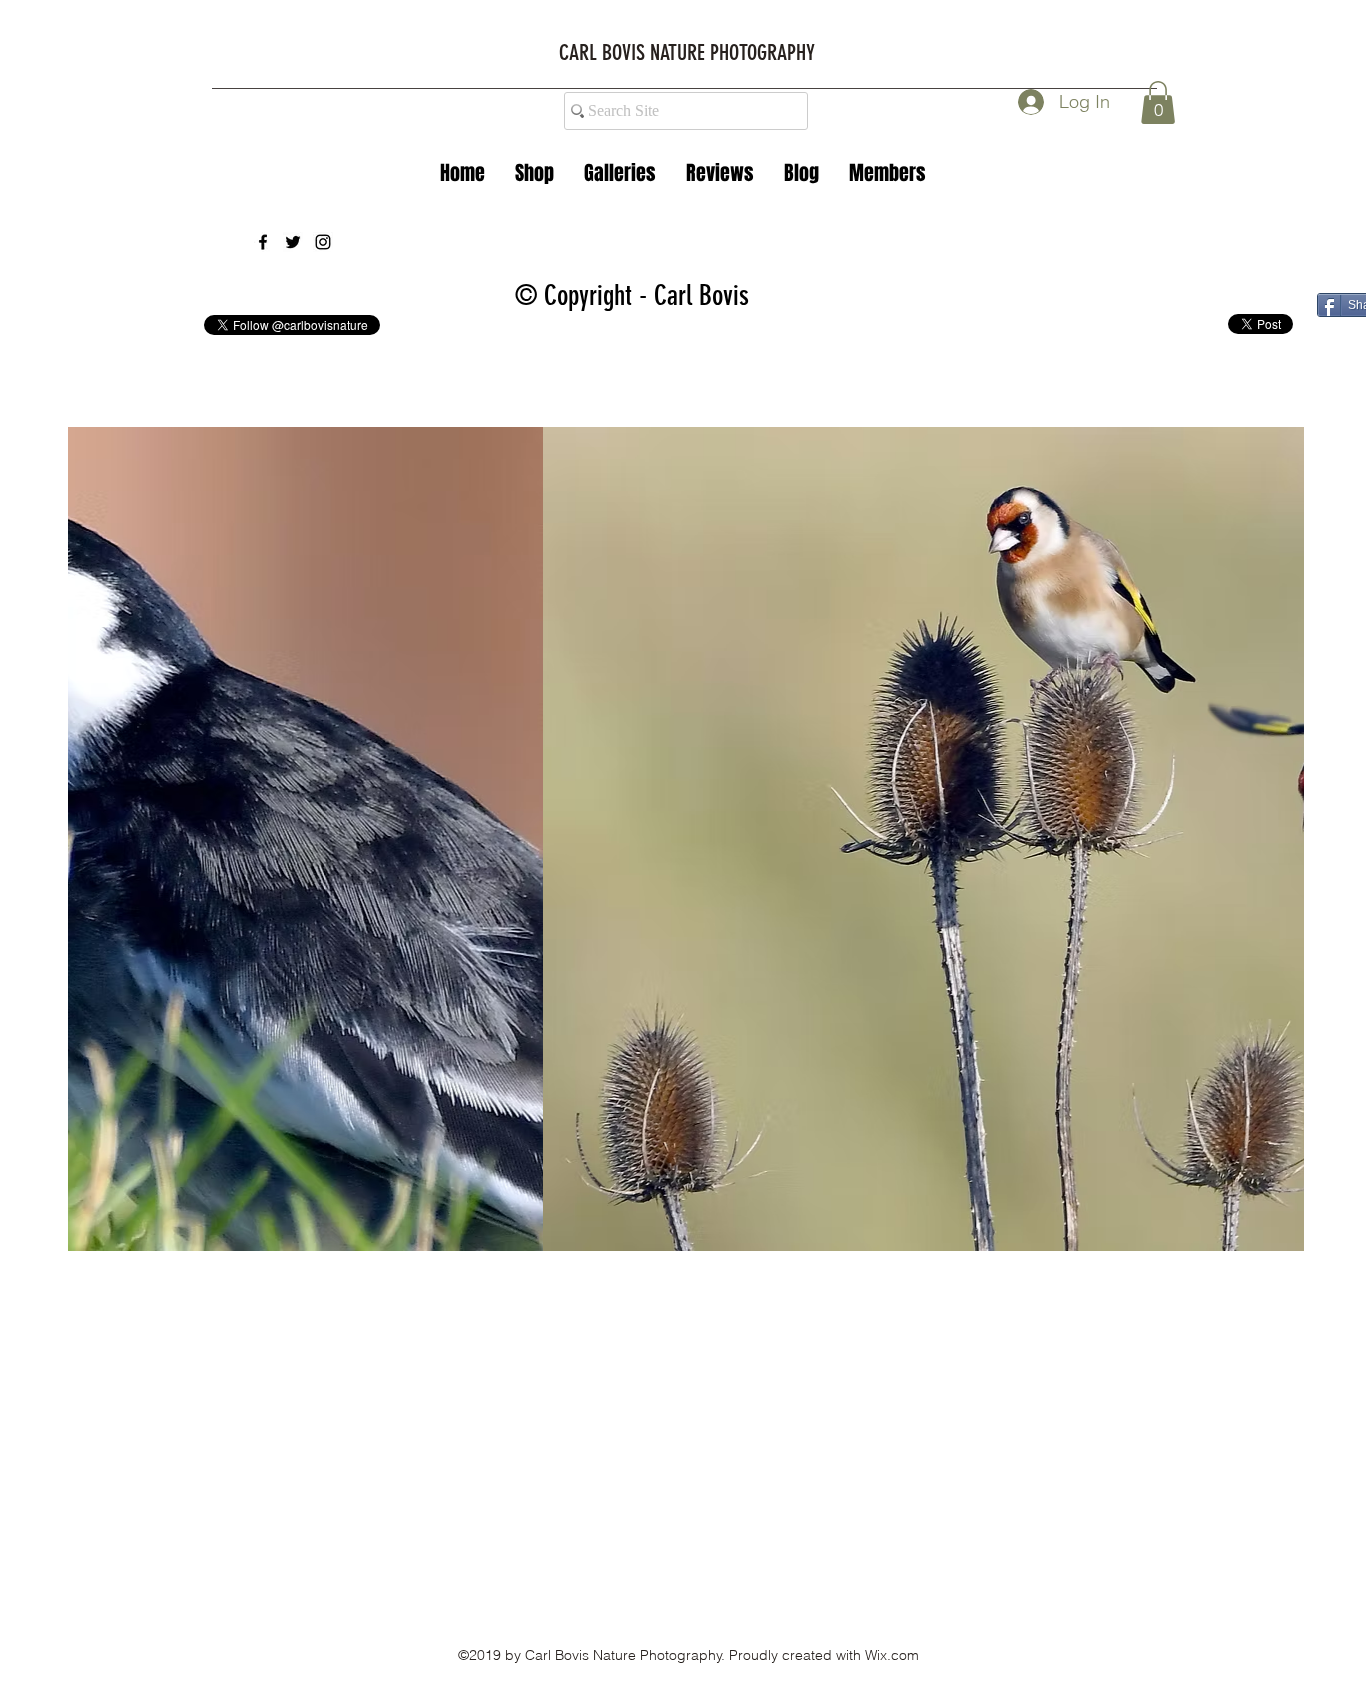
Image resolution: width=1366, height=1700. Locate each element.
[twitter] (293, 242)
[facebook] (263, 242)
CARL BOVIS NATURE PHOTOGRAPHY (687, 52)
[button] (620, 173)
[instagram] (323, 242)
